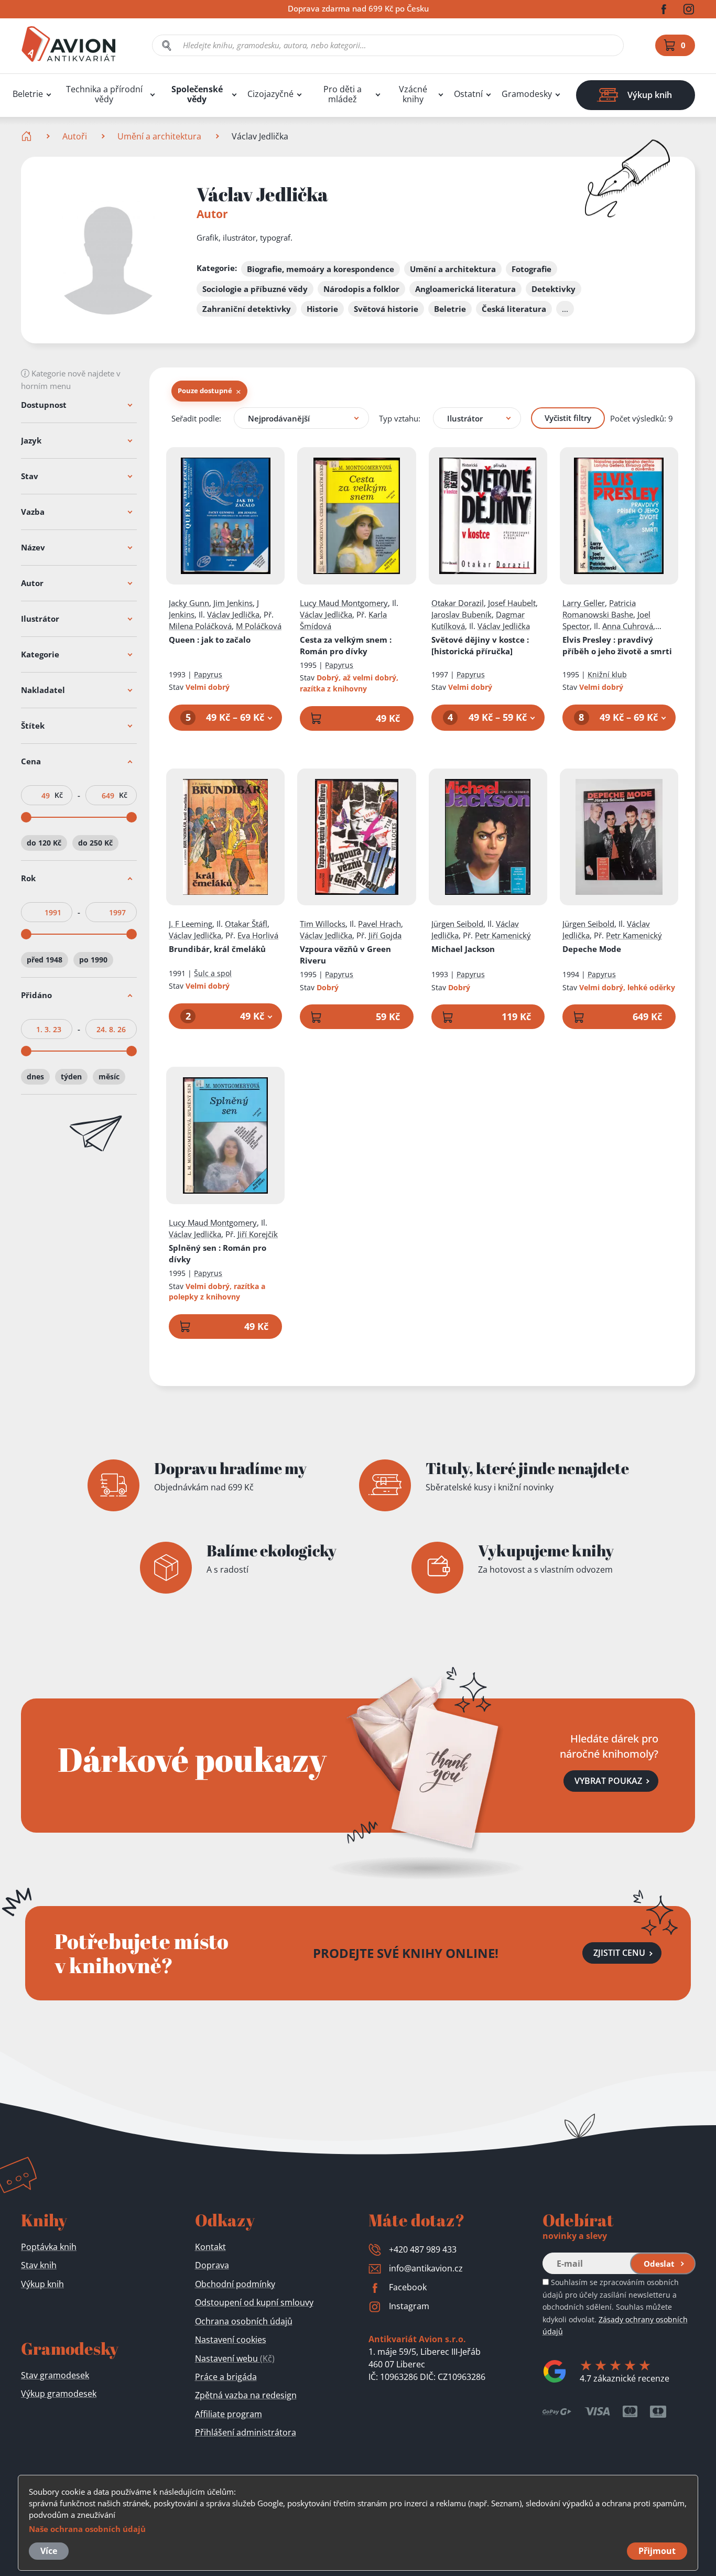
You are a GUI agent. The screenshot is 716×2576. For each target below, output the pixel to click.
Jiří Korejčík (258, 1234)
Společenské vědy (197, 94)
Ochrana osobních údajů (244, 2321)
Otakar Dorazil (458, 603)
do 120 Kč (44, 843)
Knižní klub (607, 674)
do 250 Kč (95, 843)
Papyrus (208, 674)
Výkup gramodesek (59, 2394)
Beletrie (28, 94)
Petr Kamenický (503, 935)
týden (71, 1076)
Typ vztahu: (400, 418)
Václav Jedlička (233, 614)
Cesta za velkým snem (346, 645)
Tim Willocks (323, 924)
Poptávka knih (49, 2247)
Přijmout (657, 2551)
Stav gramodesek (55, 2375)
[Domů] (28, 136)
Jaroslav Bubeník (462, 614)
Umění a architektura (159, 136)
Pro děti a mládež (343, 94)
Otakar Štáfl (246, 924)
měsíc (109, 1076)
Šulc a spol (213, 973)
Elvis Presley (617, 645)
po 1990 (93, 960)
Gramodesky (527, 94)
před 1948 (45, 960)
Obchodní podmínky (235, 2284)
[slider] (26, 817)
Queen (210, 640)
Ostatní (468, 94)
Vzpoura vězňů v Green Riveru (345, 955)
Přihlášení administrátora (246, 2432)
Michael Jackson (463, 949)
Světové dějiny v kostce (480, 645)
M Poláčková (259, 626)
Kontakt (210, 2247)
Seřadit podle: (196, 418)
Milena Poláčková (200, 626)
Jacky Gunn (189, 603)
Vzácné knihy (413, 94)
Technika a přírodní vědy (104, 94)
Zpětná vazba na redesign (246, 2395)
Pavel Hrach (379, 924)
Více (49, 2551)
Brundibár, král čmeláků (217, 949)
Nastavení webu (235, 2358)
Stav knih (39, 2265)
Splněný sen (218, 1253)
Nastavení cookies (231, 2340)
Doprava (212, 2265)
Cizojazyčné (270, 94)
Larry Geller (584, 603)
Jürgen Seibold (457, 924)
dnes (35, 1076)
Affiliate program (229, 2414)
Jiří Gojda (385, 935)
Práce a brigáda (226, 2377)
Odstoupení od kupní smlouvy (254, 2302)
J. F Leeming (191, 924)
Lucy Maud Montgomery (344, 603)
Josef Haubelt (512, 603)
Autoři (75, 136)
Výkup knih (42, 2284)
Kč (59, 795)
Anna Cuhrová (628, 626)
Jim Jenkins (233, 603)
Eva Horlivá (258, 935)
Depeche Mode (592, 949)
